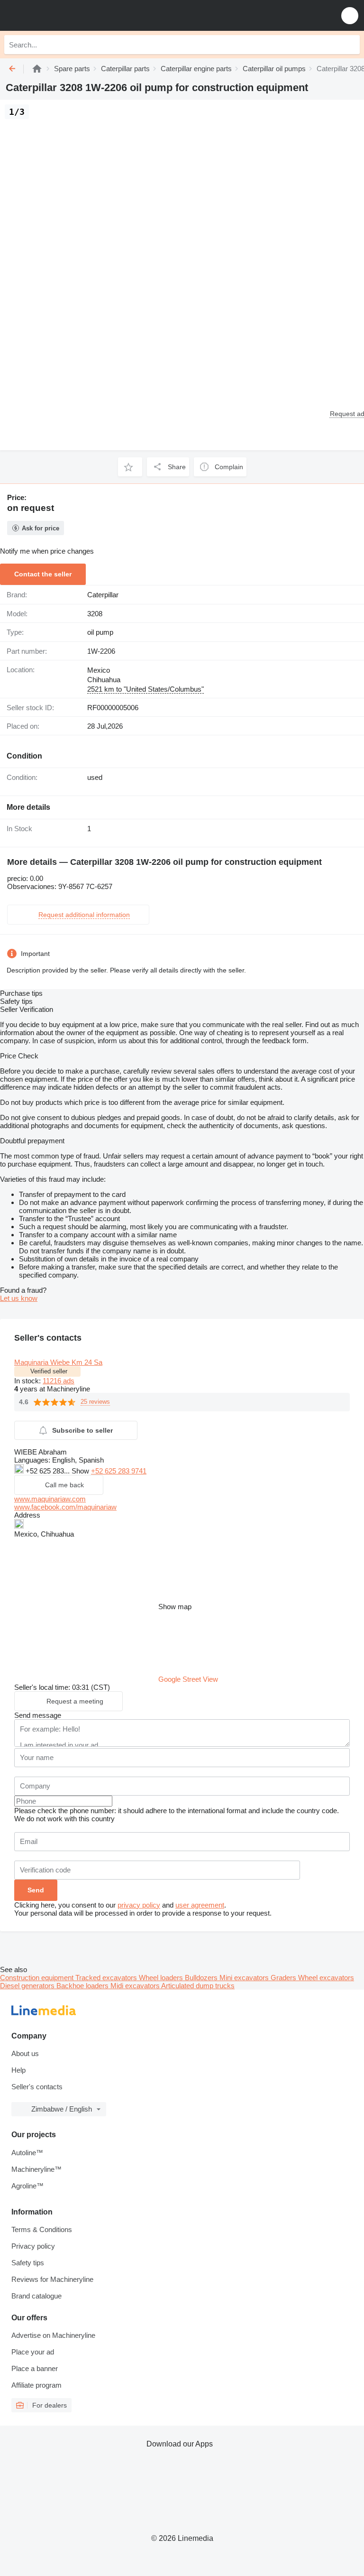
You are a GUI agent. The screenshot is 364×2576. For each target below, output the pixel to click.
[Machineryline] (37, 69)
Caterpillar (103, 595)
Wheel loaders (162, 1978)
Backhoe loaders (83, 1986)
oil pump (100, 632)
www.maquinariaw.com (50, 1499)
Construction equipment (38, 1978)
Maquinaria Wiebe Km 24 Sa (58, 1362)
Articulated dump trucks (198, 1986)
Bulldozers (202, 1978)
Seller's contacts (37, 2087)
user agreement (200, 1905)
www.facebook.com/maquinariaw (65, 1507)
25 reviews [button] (95, 1402)
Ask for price (41, 528)
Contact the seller (43, 574)
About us (25, 2053)
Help (18, 2070)
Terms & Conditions (42, 2229)
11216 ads (59, 1381)
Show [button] (81, 1471)
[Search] (350, 45)
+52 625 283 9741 (119, 1471)
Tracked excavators (107, 1978)
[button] (350, 15)
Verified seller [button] (49, 1371)
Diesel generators (28, 1986)
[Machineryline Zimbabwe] (66, 15)
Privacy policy (33, 2246)
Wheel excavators (326, 1978)
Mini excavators (245, 1978)
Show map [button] (175, 1607)
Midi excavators (136, 1986)
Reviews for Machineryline (52, 2279)
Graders (284, 1978)
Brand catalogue (36, 2296)
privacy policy (139, 1905)
